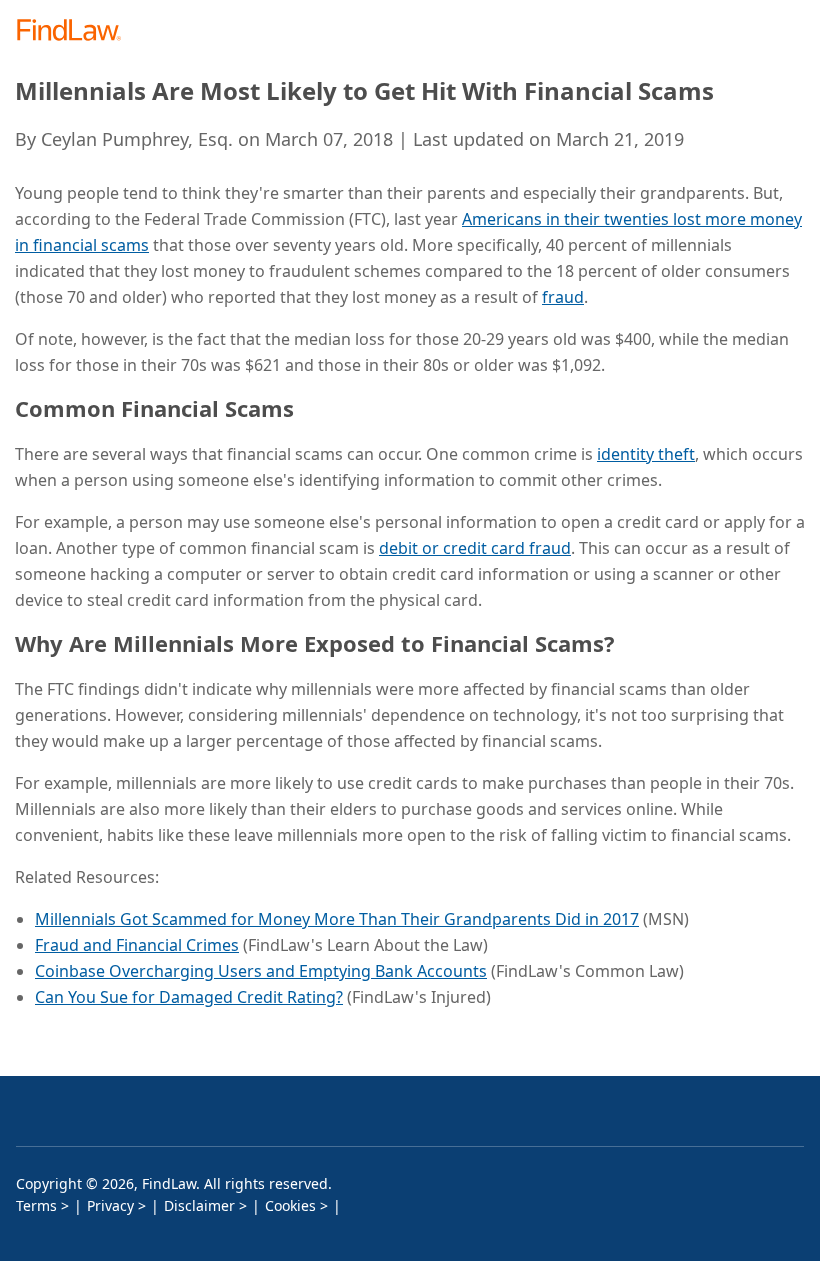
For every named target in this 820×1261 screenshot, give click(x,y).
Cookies (290, 1205)
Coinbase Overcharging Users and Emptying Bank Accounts (261, 971)
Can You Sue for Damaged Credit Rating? (189, 997)
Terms (36, 1205)
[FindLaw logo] (75, 31)
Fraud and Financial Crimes (137, 945)
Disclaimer (199, 1205)
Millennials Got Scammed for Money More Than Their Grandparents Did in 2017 (337, 919)
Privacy (110, 1205)
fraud (563, 297)
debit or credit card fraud (475, 548)
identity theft (646, 454)
